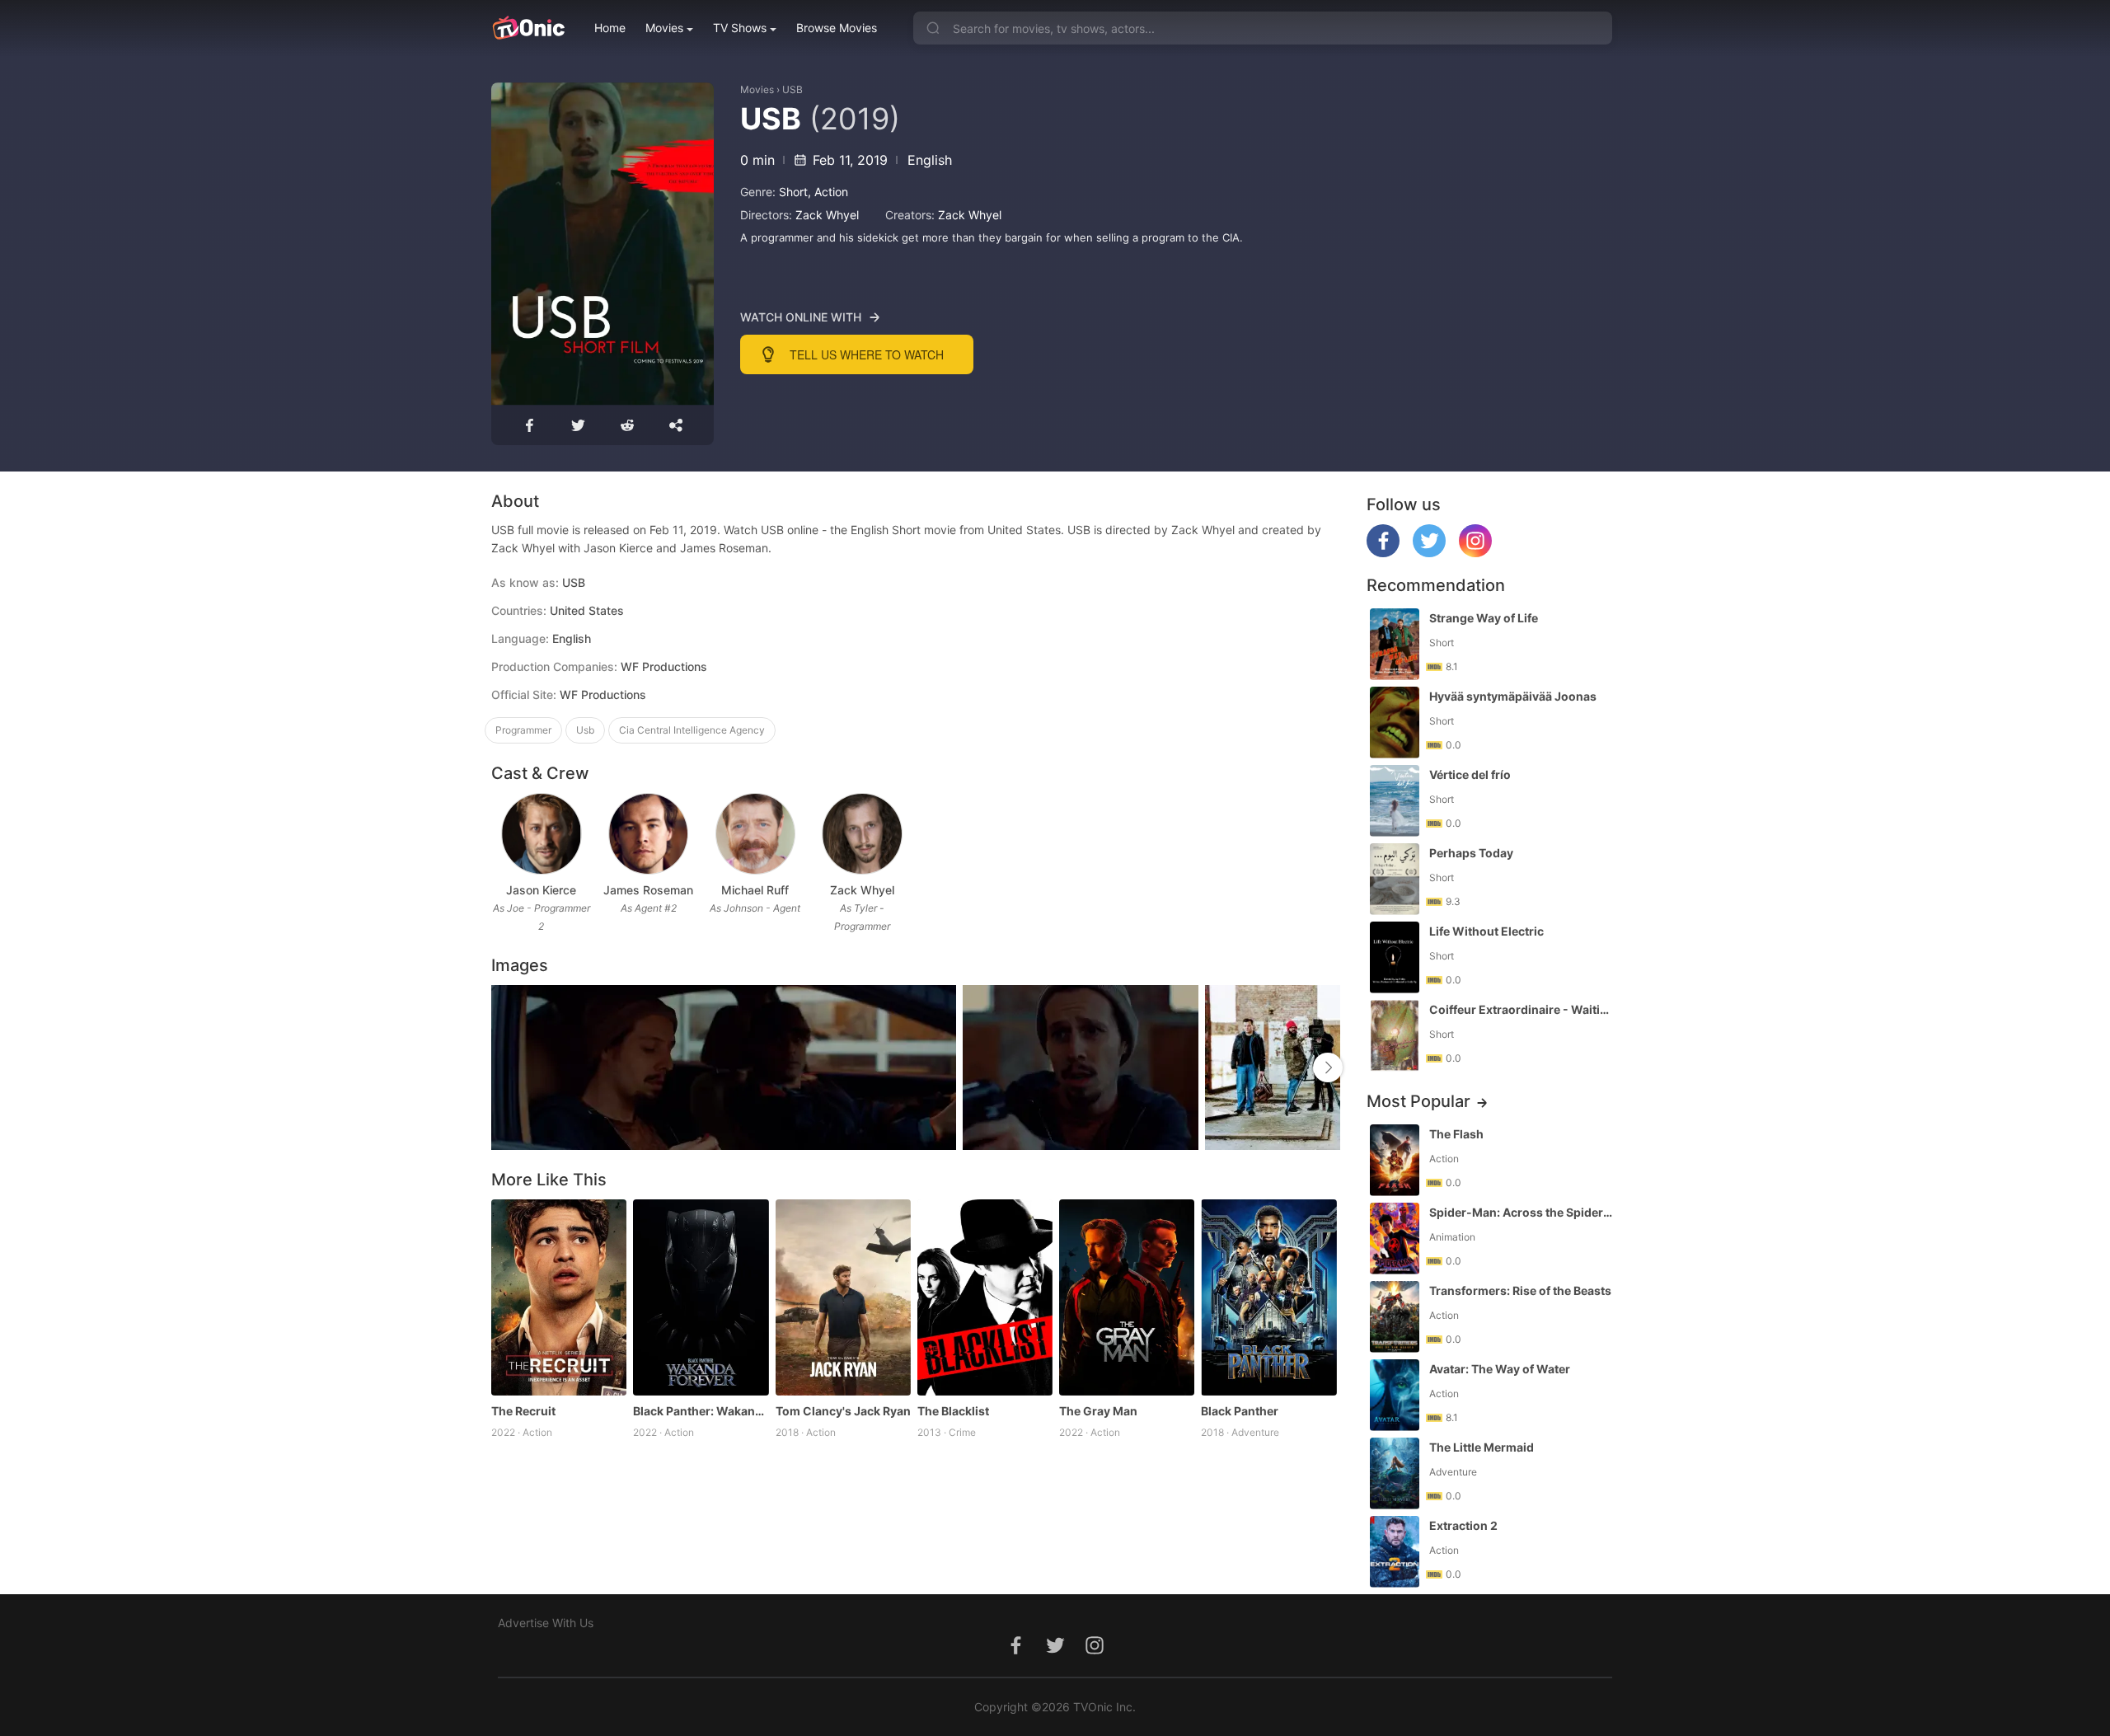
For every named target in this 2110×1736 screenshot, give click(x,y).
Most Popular (1418, 1101)
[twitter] (1429, 553)
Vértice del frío (1470, 774)
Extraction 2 (1463, 1525)
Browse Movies (837, 28)
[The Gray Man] (1127, 1297)
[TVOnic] (528, 28)
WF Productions (603, 694)
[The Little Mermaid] (1395, 1473)
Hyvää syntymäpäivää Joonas (1513, 696)
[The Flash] (1395, 1160)
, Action (828, 192)
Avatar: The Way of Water (1500, 1369)
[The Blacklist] (985, 1297)
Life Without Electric (1486, 931)
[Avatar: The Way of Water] (1395, 1395)
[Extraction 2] (1395, 1552)
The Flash (1456, 1134)
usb (585, 730)
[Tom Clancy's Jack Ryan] (843, 1297)
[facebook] (1383, 553)
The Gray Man (1098, 1411)
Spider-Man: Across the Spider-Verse (1522, 1212)
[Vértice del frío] (1395, 801)
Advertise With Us (546, 1623)
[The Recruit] (559, 1297)
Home (610, 28)
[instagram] (1475, 553)
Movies (664, 28)
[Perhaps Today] (1395, 879)
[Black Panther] (1268, 1297)
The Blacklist (953, 1411)
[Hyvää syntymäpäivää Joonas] (1395, 723)
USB (792, 89)
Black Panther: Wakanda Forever (701, 1411)
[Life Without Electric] (1395, 957)
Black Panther (1240, 1411)
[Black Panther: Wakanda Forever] (701, 1297)
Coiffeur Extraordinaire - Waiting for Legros (1522, 1009)
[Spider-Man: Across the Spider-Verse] (1395, 1239)
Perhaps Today (1471, 853)
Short (793, 192)
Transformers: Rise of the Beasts (1520, 1290)
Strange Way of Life (1484, 618)
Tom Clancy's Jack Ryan (843, 1411)
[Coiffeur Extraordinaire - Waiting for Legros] (1395, 1036)
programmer (523, 730)
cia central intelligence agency (692, 730)
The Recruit (523, 1411)
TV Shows (740, 28)
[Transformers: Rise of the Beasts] (1395, 1317)
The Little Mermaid (1482, 1447)
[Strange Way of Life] (1395, 644)
